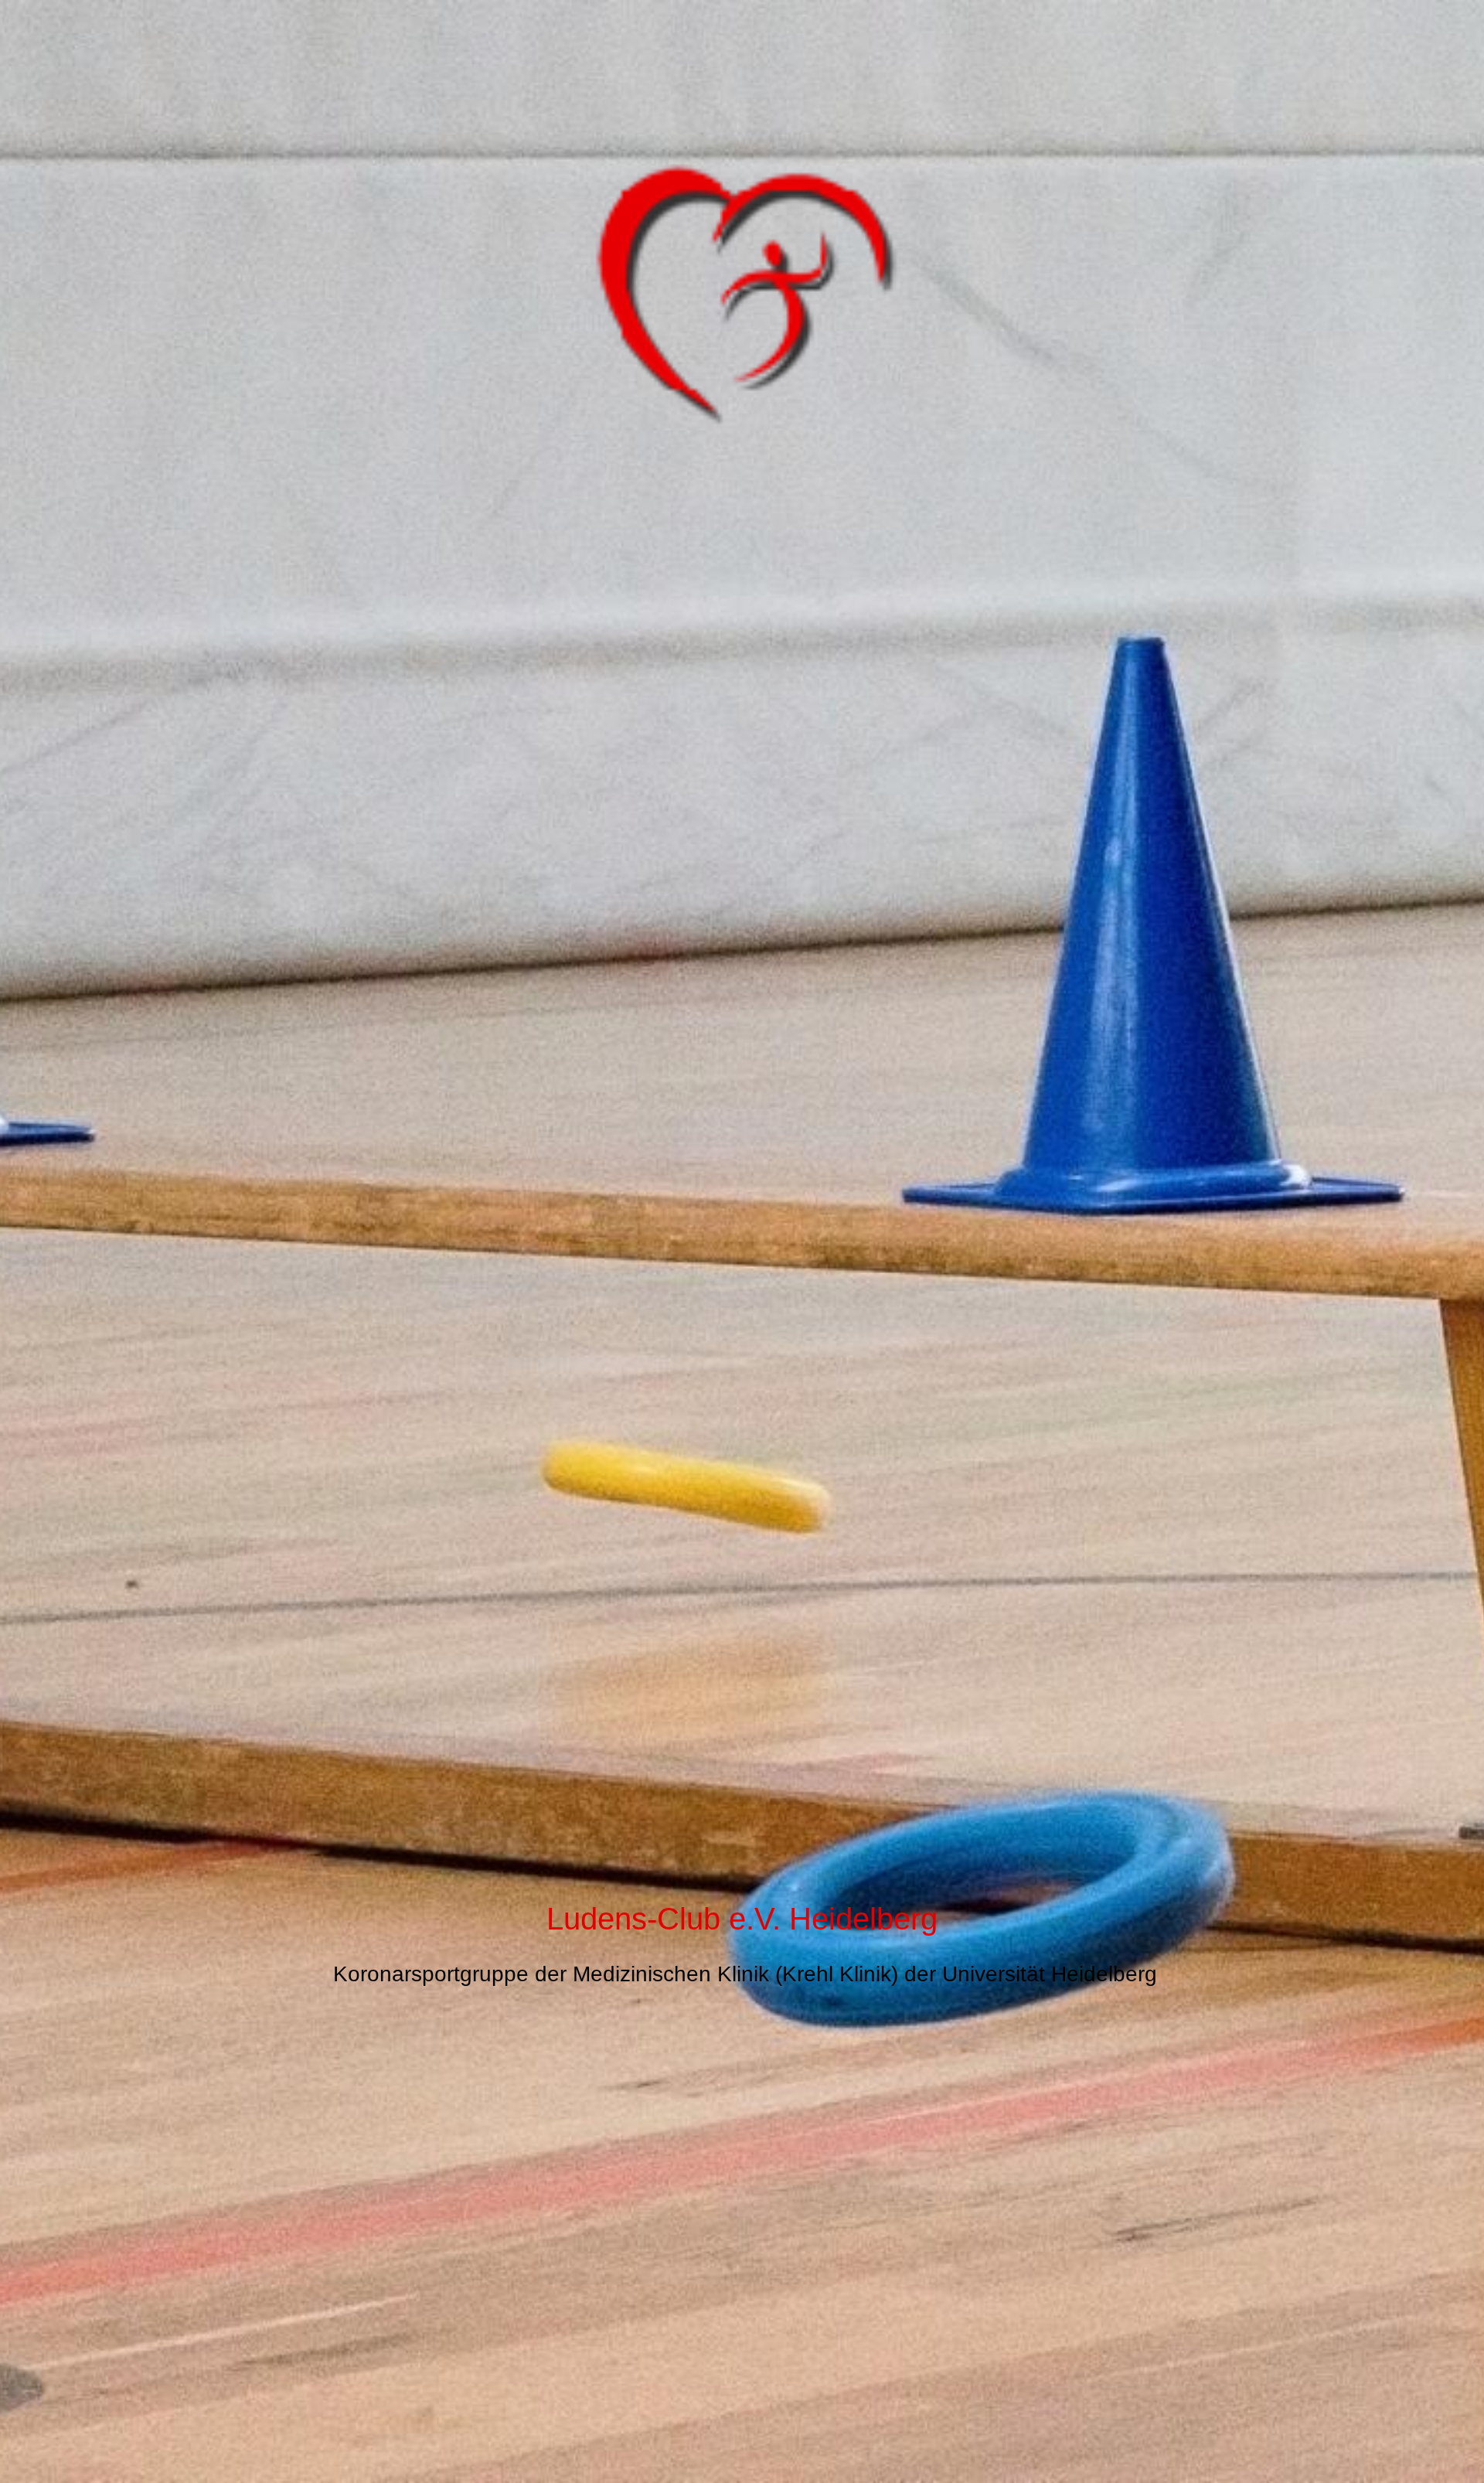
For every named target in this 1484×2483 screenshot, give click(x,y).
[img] (742, 1241)
